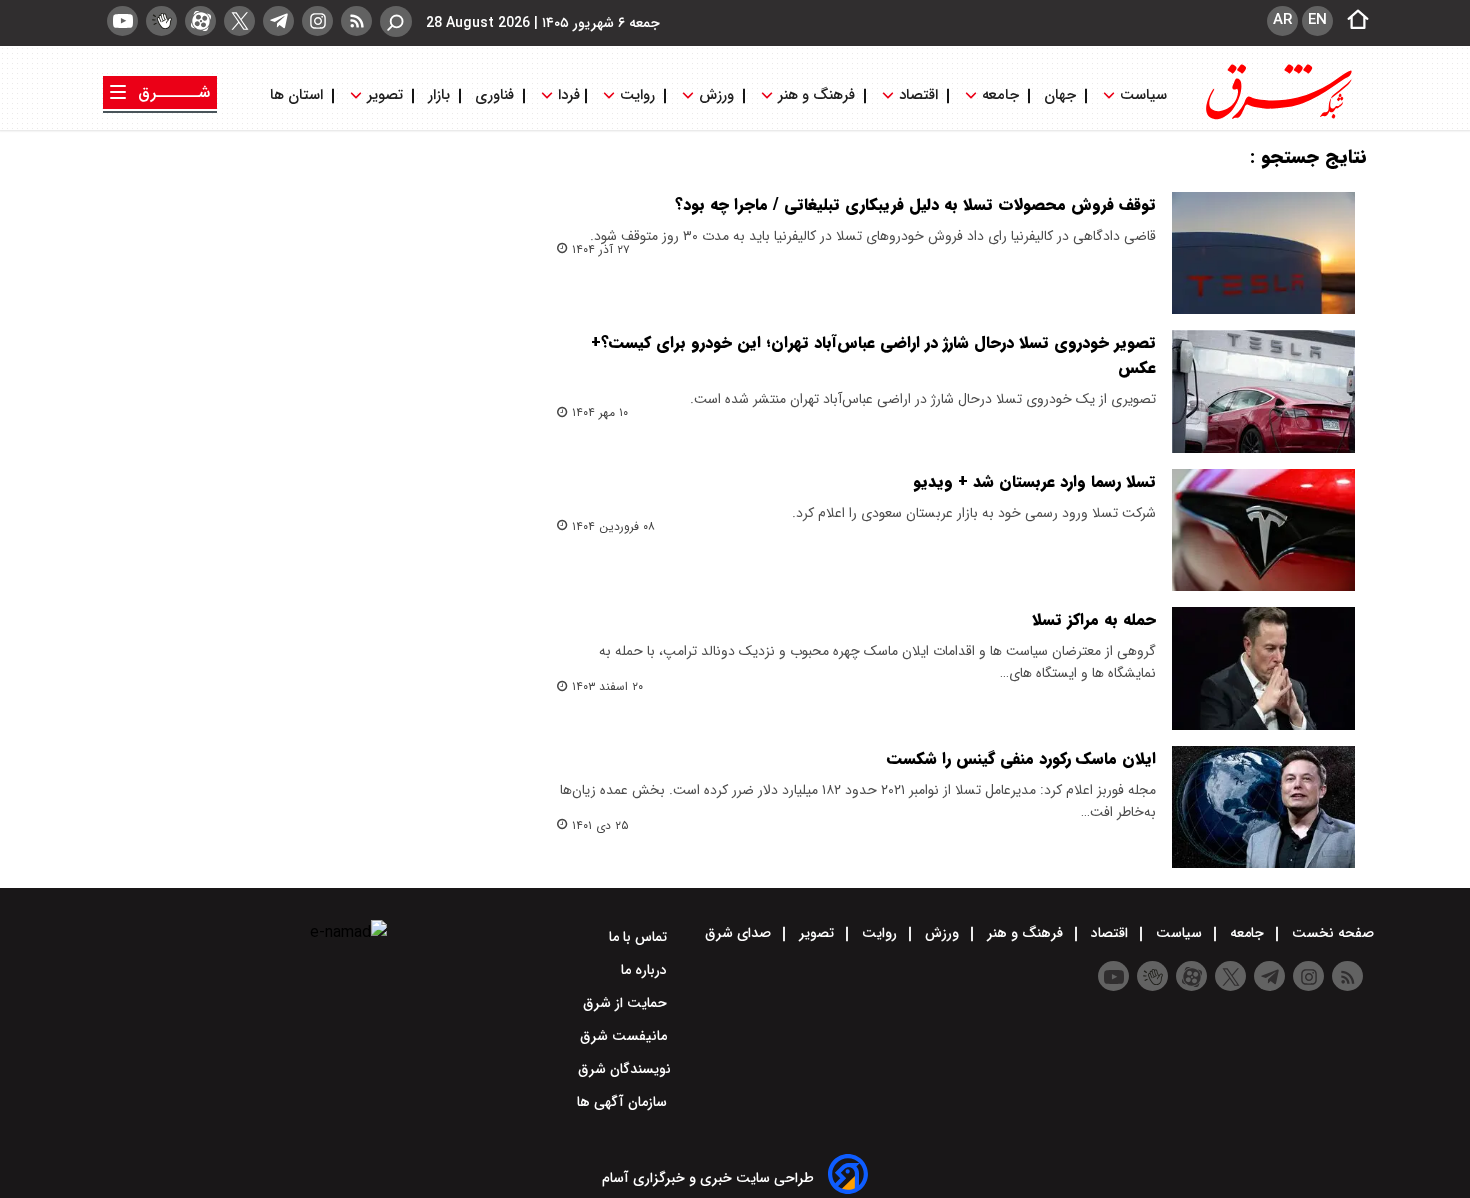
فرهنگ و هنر (816, 95)
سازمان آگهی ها (624, 1102)
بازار (439, 95)
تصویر (385, 95)
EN (1317, 20)
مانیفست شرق (625, 1036)
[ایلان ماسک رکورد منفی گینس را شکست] (1263, 807)
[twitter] (239, 21)
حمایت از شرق (627, 1003)
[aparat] (200, 21)
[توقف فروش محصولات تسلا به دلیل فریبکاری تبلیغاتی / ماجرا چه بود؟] (1263, 253)
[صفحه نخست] (1352, 21)
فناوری (494, 95)
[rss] (356, 21)
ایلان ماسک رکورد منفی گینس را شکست (1021, 758)
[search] (396, 21)
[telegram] (278, 21)
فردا (567, 95)
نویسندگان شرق (624, 1069)
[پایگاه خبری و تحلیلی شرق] (1277, 117)
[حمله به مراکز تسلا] (1263, 668)
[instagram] (317, 21)
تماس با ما (640, 937)
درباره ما (646, 970)
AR (1282, 20)
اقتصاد (918, 95)
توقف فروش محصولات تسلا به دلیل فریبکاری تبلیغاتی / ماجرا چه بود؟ (915, 204)
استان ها (298, 95)
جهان (1060, 95)
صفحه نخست (1331, 933)
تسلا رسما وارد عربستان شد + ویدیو (1034, 481)
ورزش (716, 95)
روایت (637, 95)
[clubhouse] (161, 21)
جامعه (1000, 95)
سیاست (1143, 95)
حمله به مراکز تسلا (1094, 619)
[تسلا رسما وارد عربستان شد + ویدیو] (1263, 530)
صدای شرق (740, 933)
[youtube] (122, 21)
